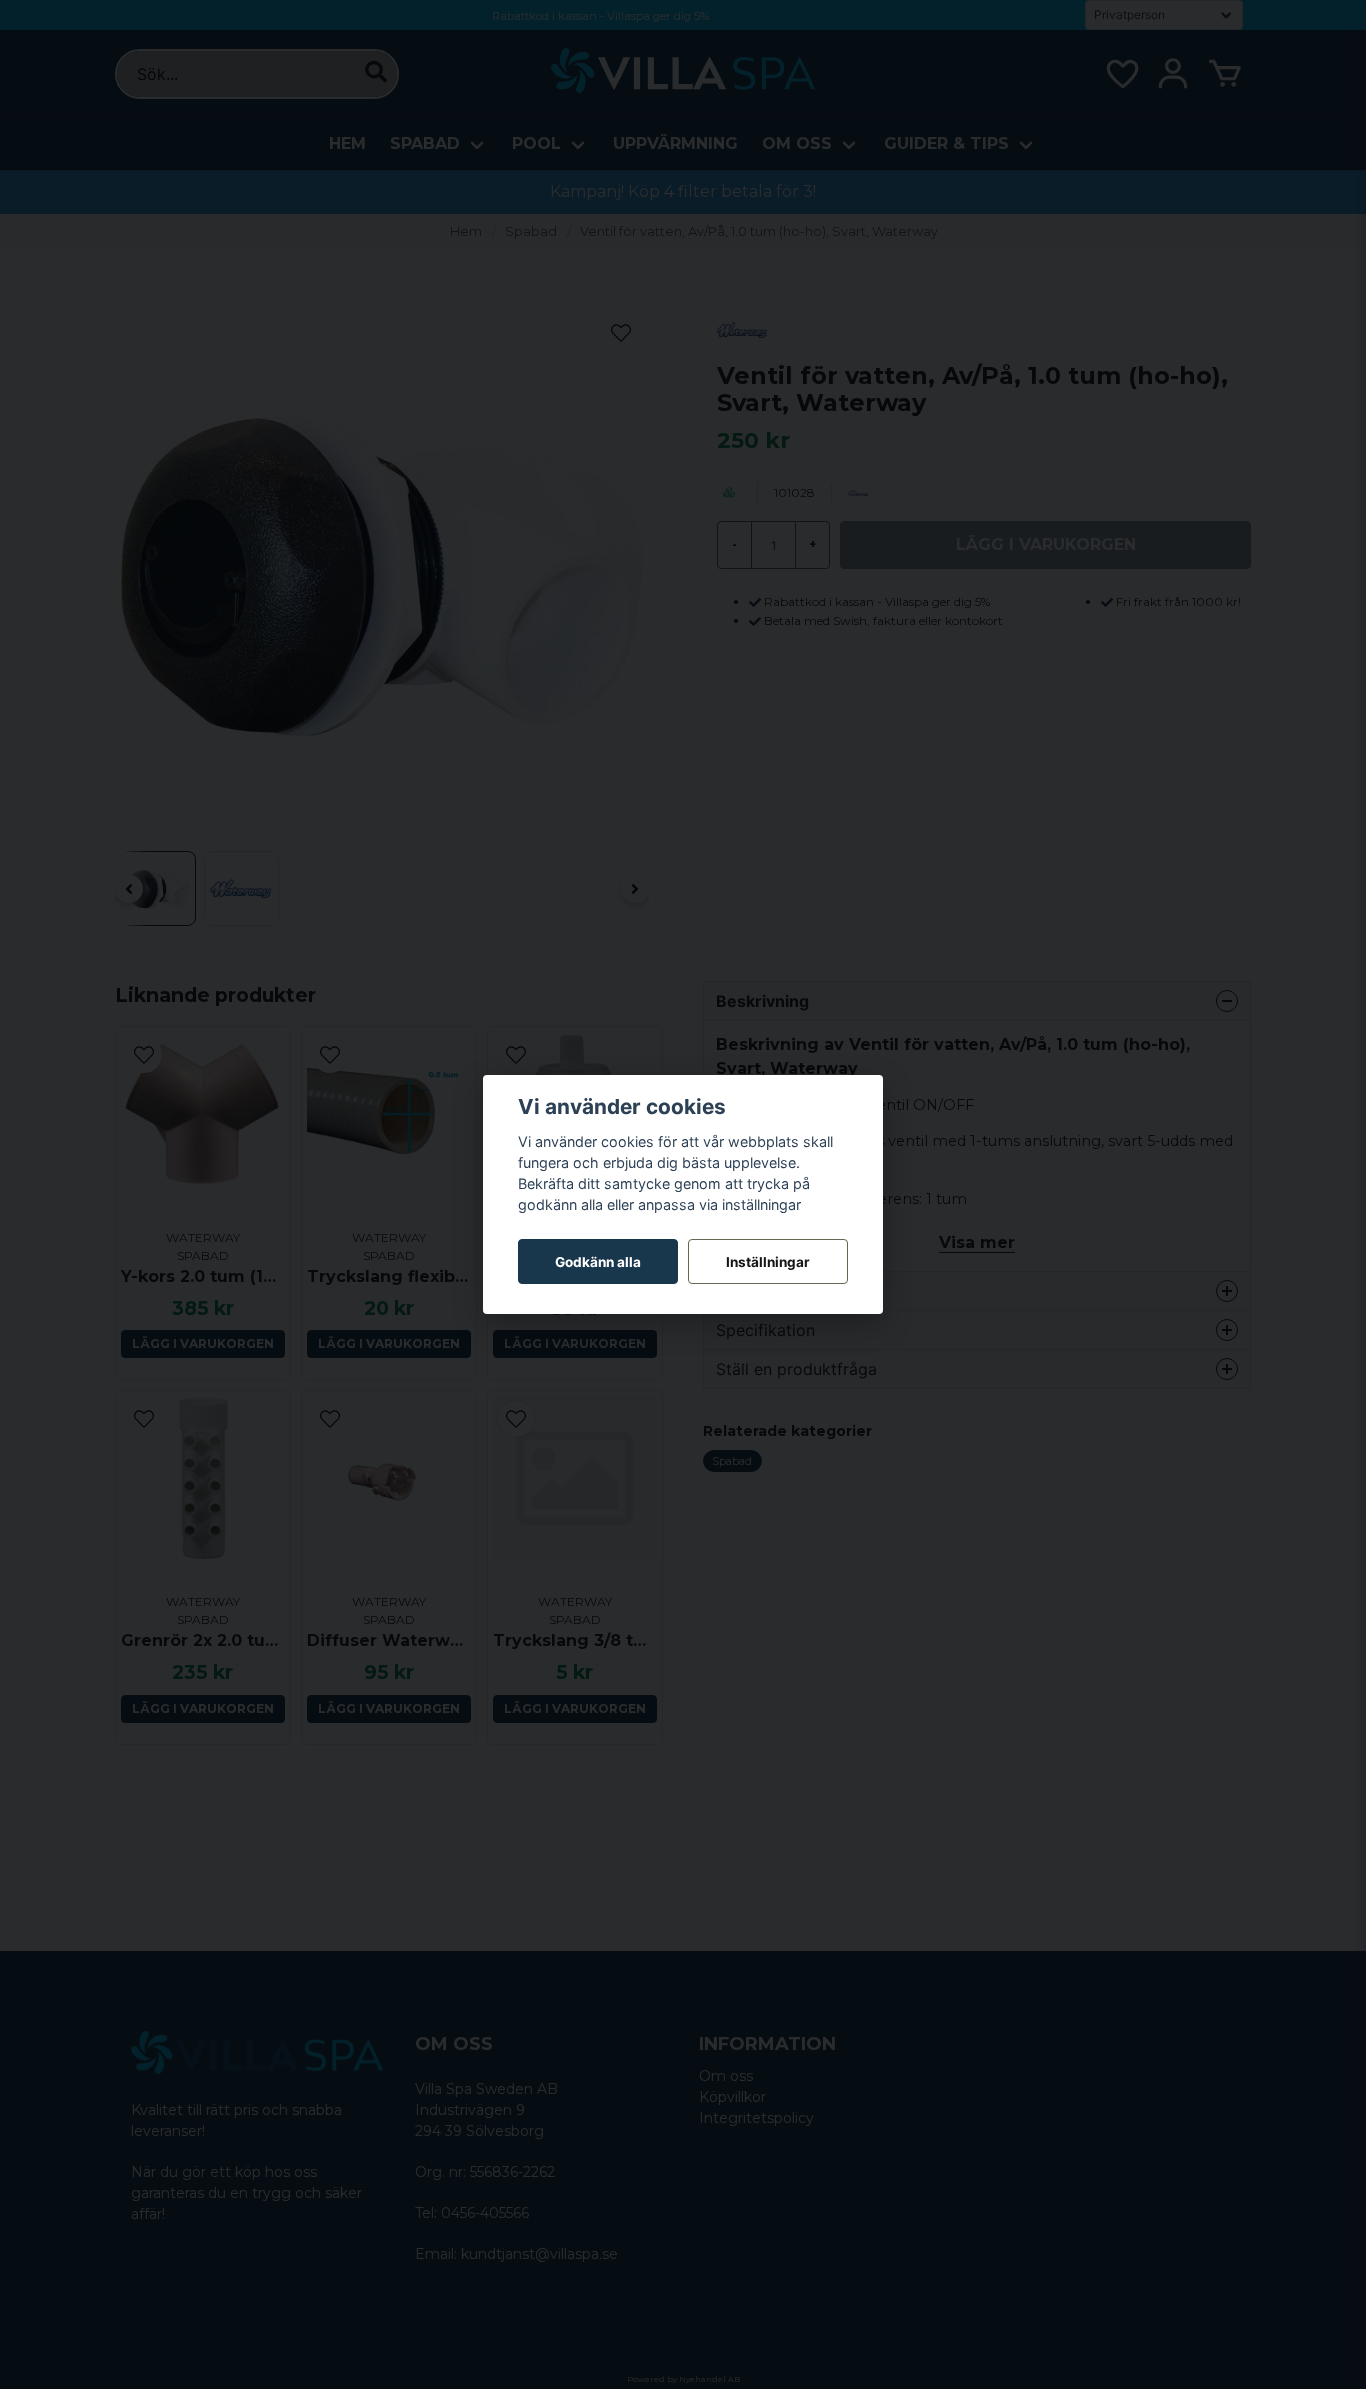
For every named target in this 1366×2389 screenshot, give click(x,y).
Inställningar (768, 1262)
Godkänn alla (598, 1262)
